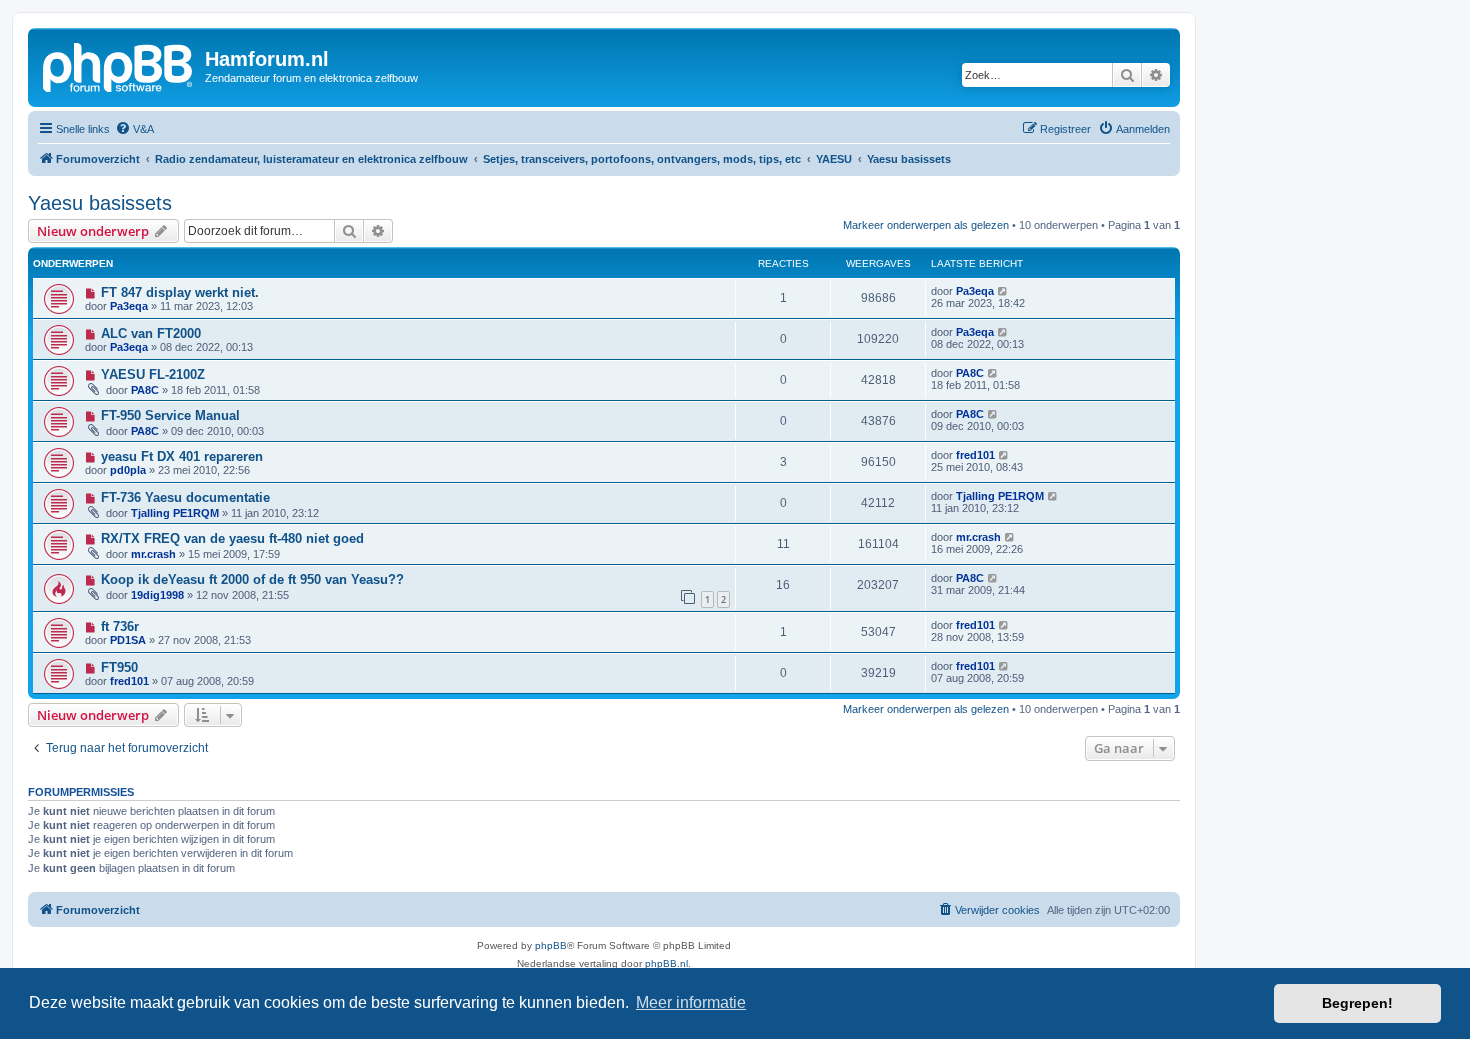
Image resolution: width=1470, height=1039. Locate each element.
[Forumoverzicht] (119, 65)
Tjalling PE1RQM (175, 513)
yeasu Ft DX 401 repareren (182, 456)
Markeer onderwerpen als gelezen (926, 225)
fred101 (975, 455)
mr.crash (153, 554)
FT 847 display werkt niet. (180, 292)
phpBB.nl (666, 963)
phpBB (551, 945)
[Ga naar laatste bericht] (1003, 291)
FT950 (119, 667)
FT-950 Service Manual (170, 415)
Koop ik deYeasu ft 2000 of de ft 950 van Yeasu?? (252, 579)
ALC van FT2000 (151, 333)
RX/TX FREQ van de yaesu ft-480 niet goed (232, 538)
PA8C (145, 390)
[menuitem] (134, 129)
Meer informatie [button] (691, 1002)
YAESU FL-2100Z (153, 374)
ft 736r (120, 626)
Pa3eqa (129, 306)
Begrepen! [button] (1357, 1003)
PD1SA (128, 640)
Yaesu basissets (100, 203)
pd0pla (128, 470)
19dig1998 (157, 595)
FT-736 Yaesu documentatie (185, 497)
